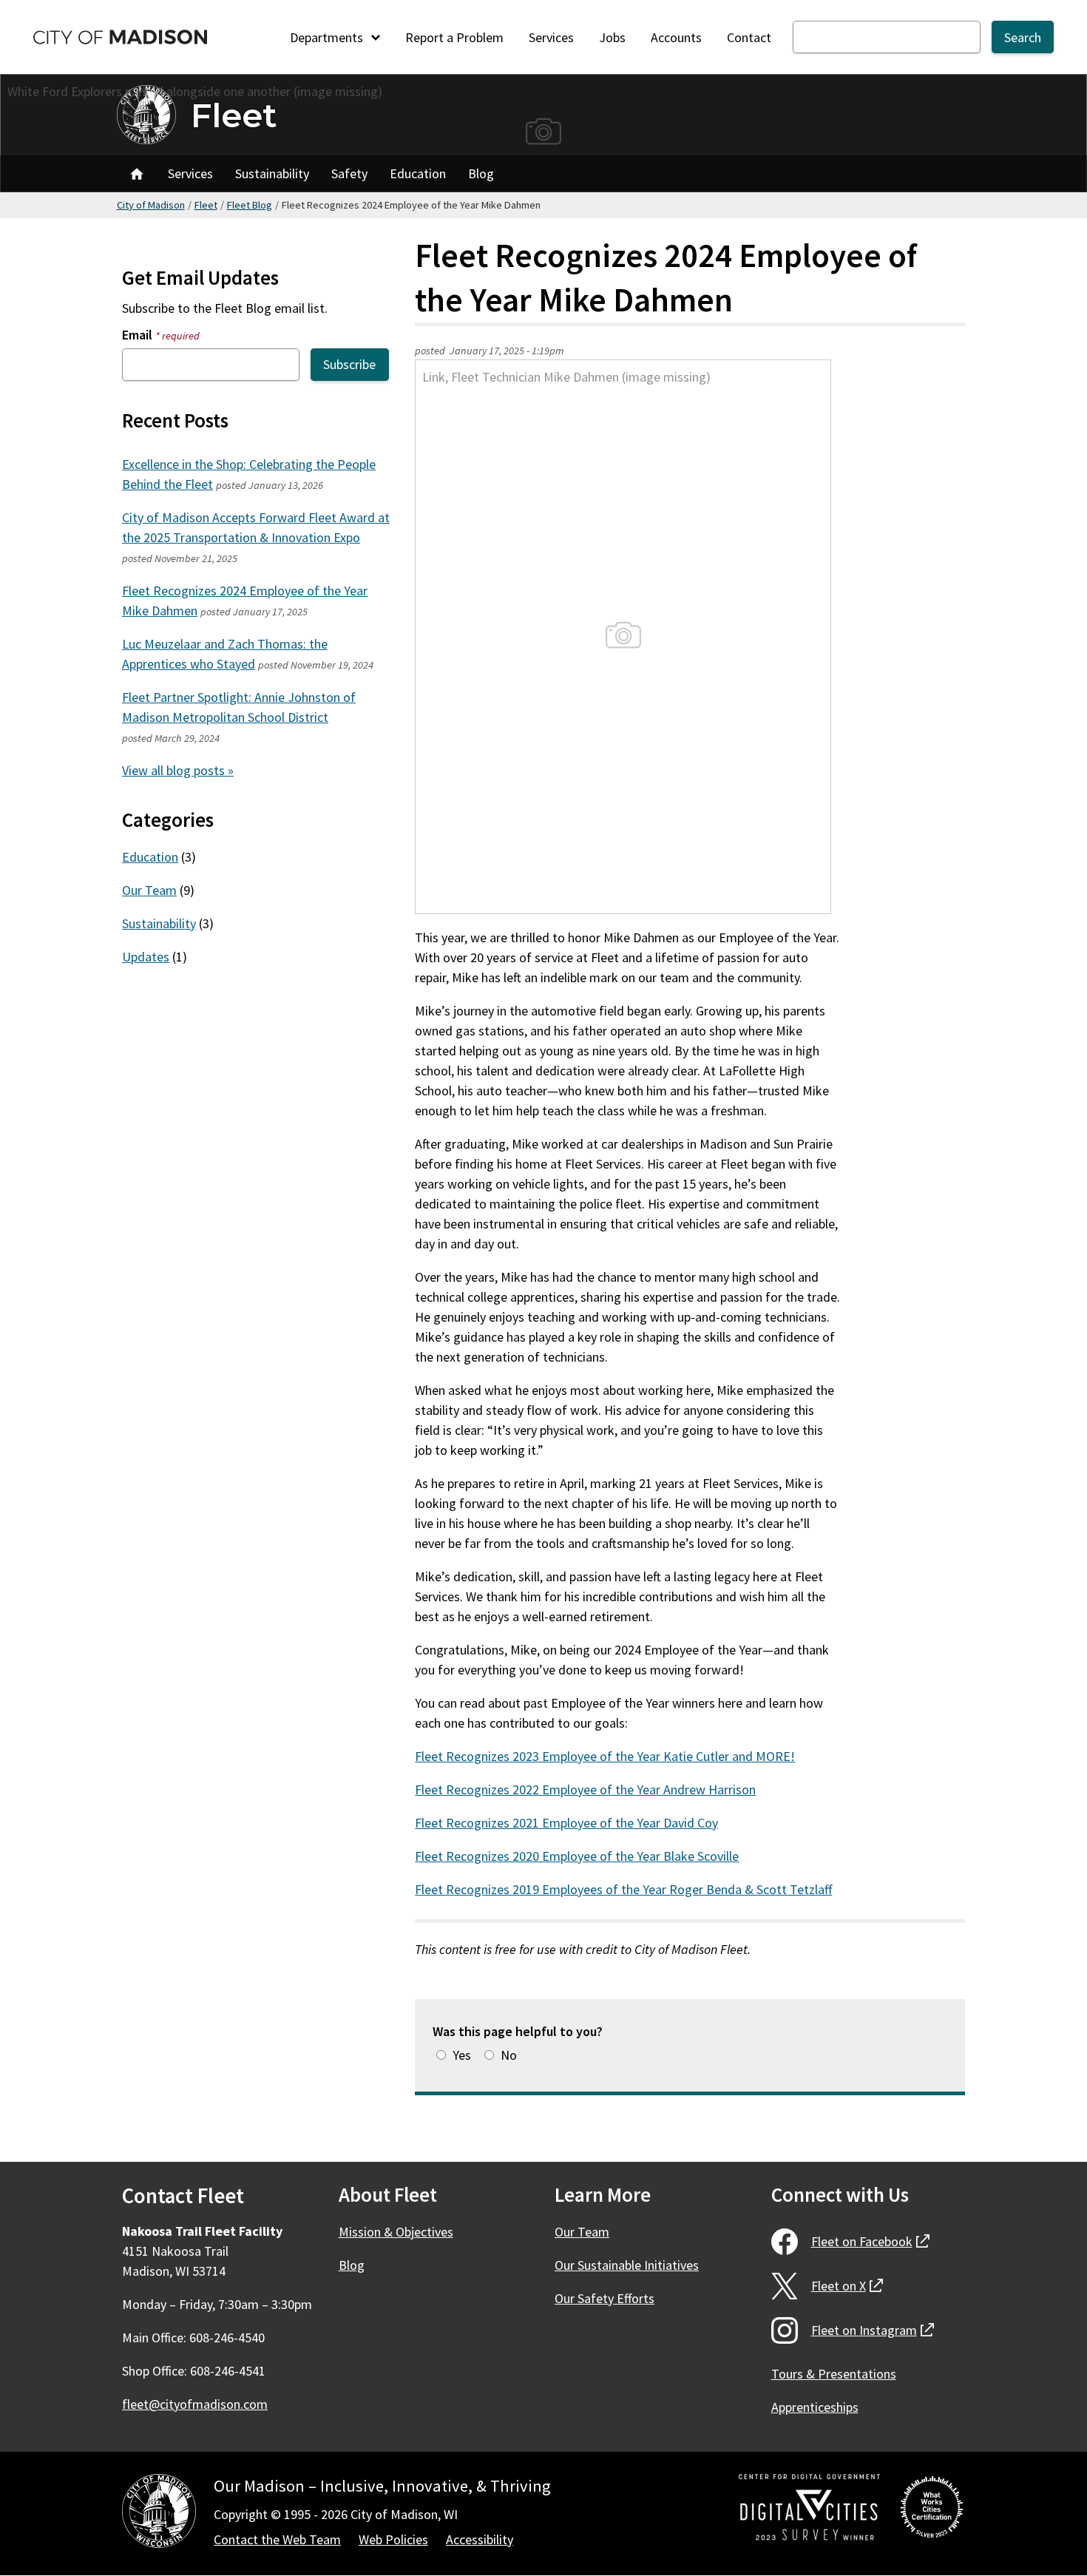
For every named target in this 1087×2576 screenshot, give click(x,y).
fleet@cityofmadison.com (195, 2404)
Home (137, 174)
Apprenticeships (815, 2407)
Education (418, 173)
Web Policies (393, 2539)
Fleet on (870, 2241)
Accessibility (480, 2539)
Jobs (612, 37)
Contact (749, 37)
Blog (481, 173)
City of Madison (151, 205)
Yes (462, 2055)
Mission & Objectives (396, 2232)
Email (161, 335)
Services (551, 37)
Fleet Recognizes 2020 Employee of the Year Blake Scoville (577, 1856)
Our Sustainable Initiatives (627, 2265)
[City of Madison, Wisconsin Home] (159, 2514)
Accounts (676, 37)
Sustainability (272, 173)
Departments (328, 37)
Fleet (234, 115)
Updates (146, 957)
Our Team (149, 890)
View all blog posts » (178, 770)
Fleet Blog (250, 205)
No (509, 2055)
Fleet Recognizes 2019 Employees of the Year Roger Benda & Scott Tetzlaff (623, 1889)
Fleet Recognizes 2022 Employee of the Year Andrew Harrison (585, 1789)
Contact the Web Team (277, 2539)
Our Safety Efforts (605, 2298)
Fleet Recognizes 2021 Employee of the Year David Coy (566, 1823)
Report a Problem (454, 37)
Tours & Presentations (834, 2374)
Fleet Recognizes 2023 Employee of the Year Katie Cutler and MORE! (605, 1756)
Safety (349, 173)
